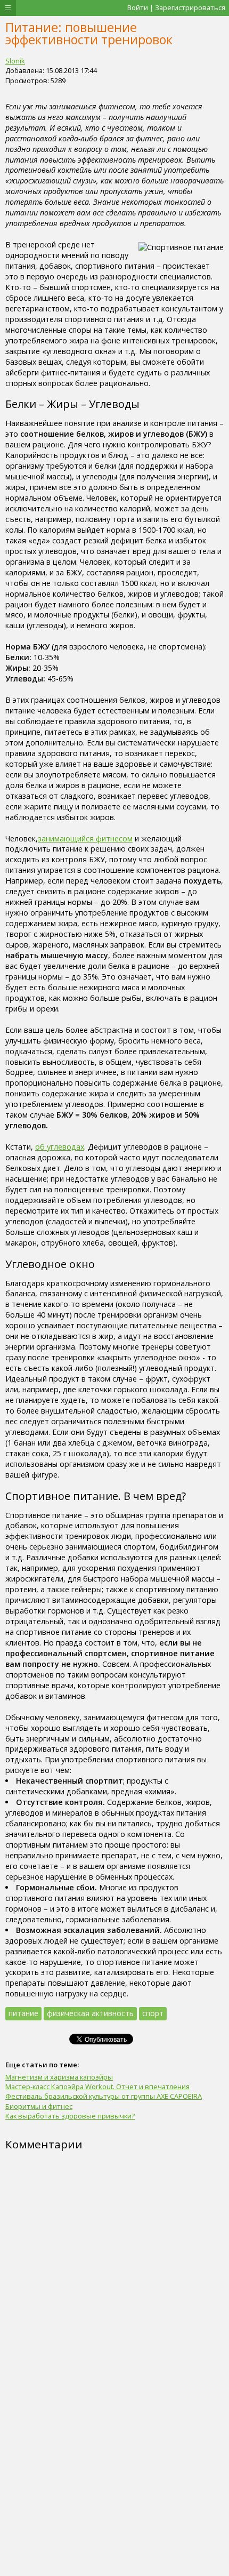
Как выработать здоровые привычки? (70, 2116)
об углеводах (60, 1147)
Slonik (15, 61)
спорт (153, 2013)
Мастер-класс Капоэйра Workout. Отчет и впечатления (97, 2087)
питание (23, 2013)
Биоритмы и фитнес (39, 2106)
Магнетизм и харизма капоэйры (59, 2077)
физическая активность (90, 2013)
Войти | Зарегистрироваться (176, 7)
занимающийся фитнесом (85, 838)
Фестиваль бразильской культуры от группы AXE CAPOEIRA (104, 2096)
